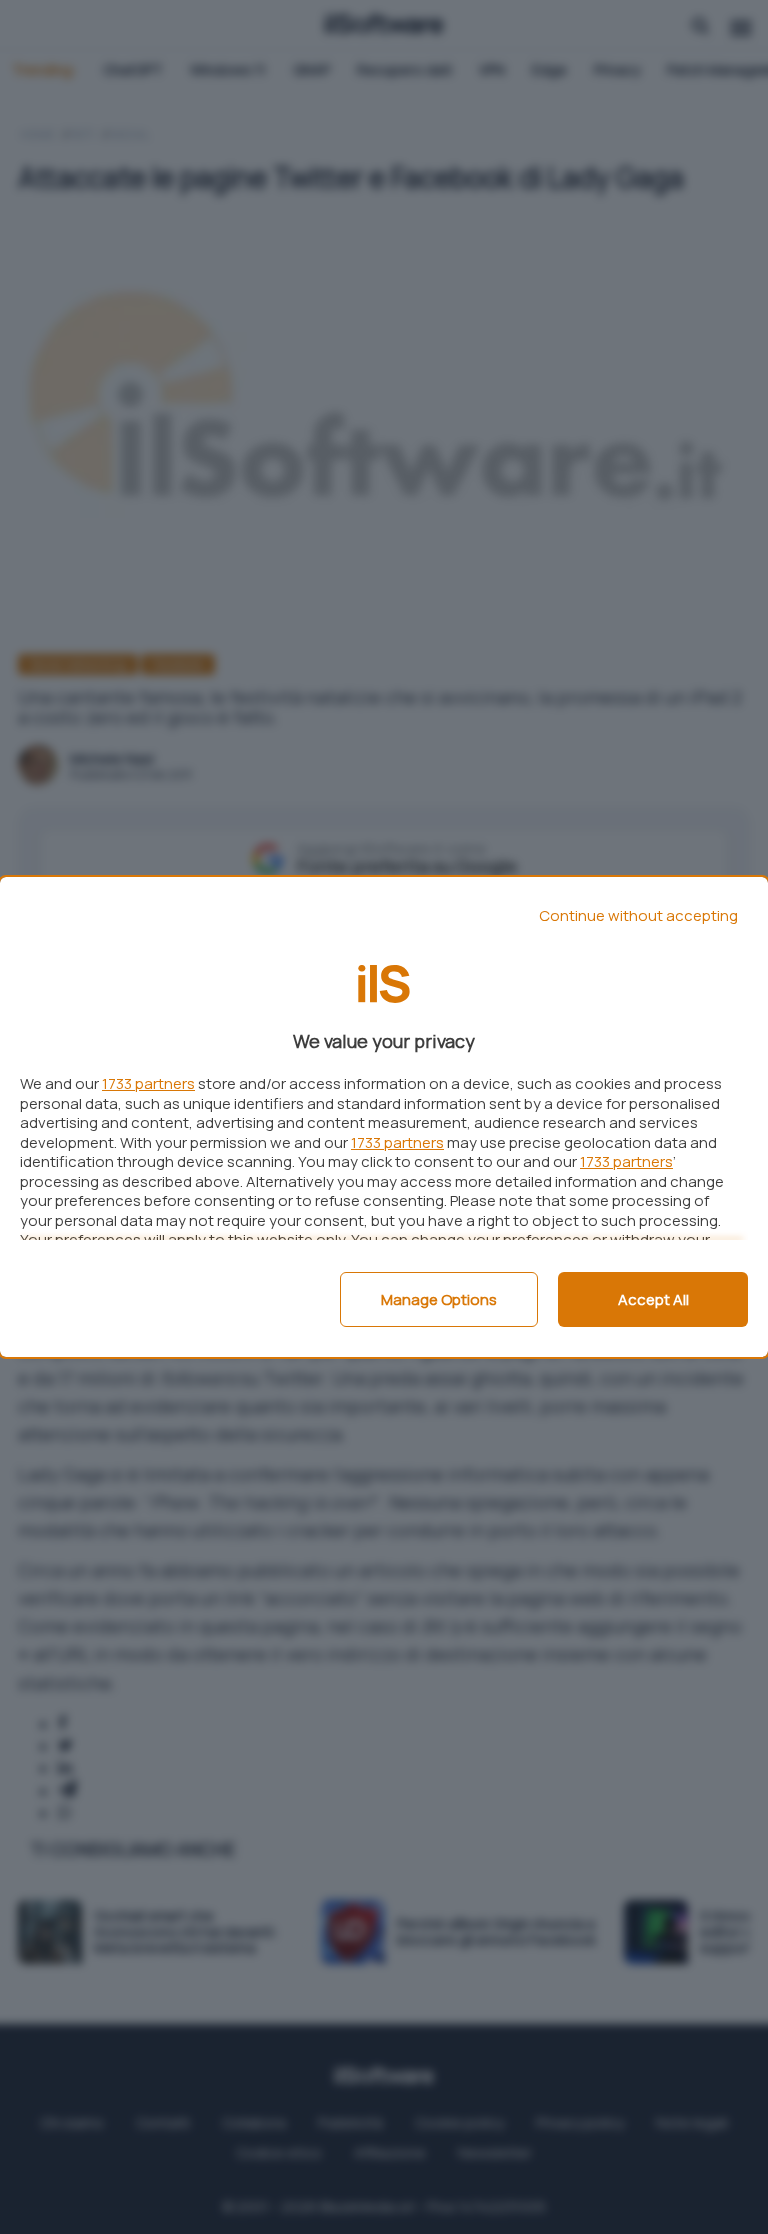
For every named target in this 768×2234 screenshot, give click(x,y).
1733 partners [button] (148, 1083)
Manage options (439, 1299)
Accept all (653, 1299)
